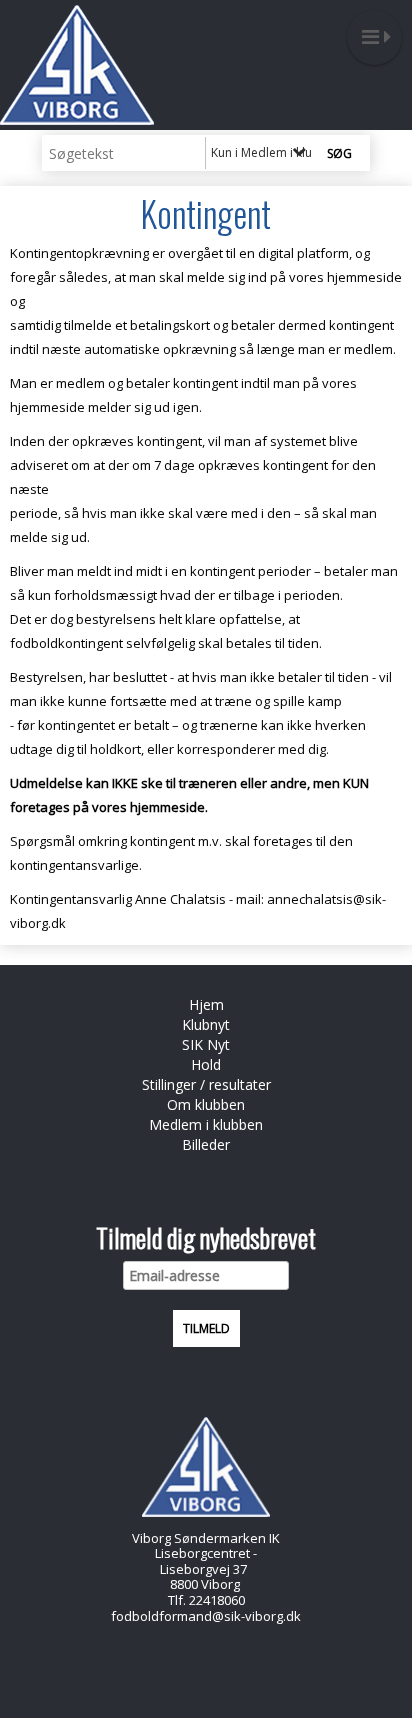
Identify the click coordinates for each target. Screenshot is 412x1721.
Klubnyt (206, 1024)
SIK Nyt (206, 1044)
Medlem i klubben (206, 1124)
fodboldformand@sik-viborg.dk (206, 1616)
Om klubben (206, 1104)
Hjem (206, 1004)
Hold (206, 1064)
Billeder (206, 1144)
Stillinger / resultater (206, 1084)
